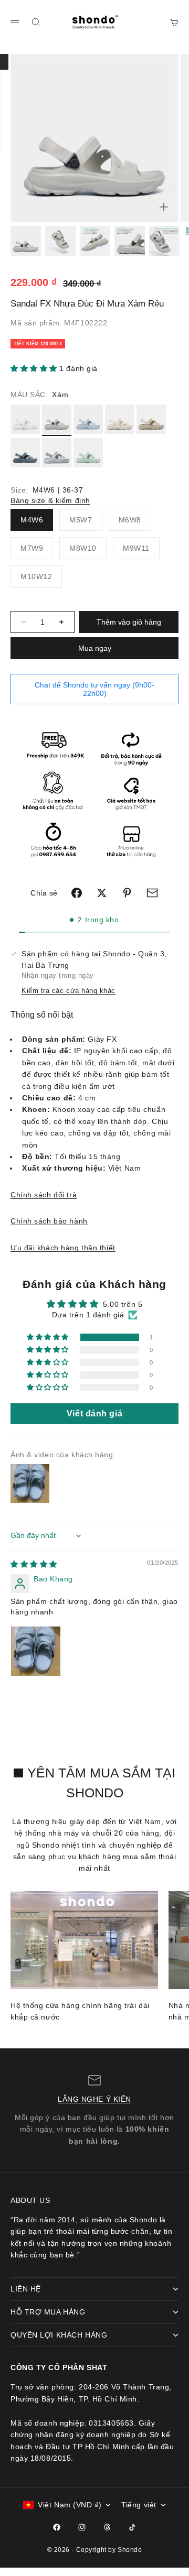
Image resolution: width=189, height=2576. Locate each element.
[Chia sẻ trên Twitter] (102, 893)
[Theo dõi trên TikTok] (132, 2527)
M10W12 (36, 576)
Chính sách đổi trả (44, 1195)
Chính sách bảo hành (49, 1221)
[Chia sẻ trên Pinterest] (127, 893)
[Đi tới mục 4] (130, 241)
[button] (35, 368)
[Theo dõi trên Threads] (107, 2527)
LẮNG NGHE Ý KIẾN (94, 2099)
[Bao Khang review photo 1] (36, 1651)
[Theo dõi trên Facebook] (57, 2527)
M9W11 (136, 548)
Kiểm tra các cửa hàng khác (69, 991)
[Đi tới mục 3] (95, 241)
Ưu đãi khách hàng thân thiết (63, 1248)
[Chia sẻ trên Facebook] (77, 893)
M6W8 (130, 520)
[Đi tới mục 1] (26, 241)
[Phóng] (164, 207)
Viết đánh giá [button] (94, 1413)
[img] (34, 1564)
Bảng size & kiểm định (50, 500)
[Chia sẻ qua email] (152, 893)
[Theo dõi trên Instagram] (82, 2527)
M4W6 (32, 520)
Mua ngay (95, 648)
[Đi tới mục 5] (164, 241)
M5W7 (81, 520)
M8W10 (83, 548)
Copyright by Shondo (109, 2550)
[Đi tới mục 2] (60, 241)
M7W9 (32, 548)
